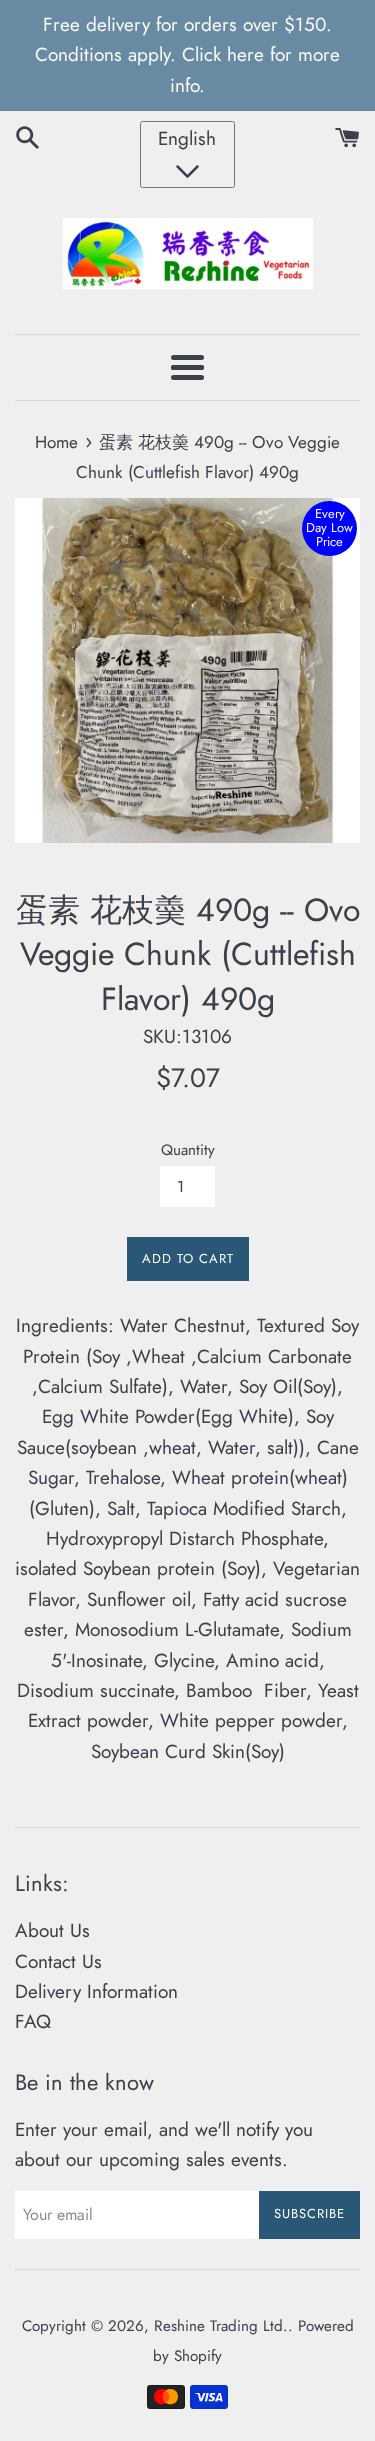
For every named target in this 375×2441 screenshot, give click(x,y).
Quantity (188, 1150)
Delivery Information (96, 1991)
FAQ (33, 2021)
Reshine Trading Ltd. (221, 2326)
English (187, 138)
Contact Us (58, 1961)
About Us (52, 1930)
